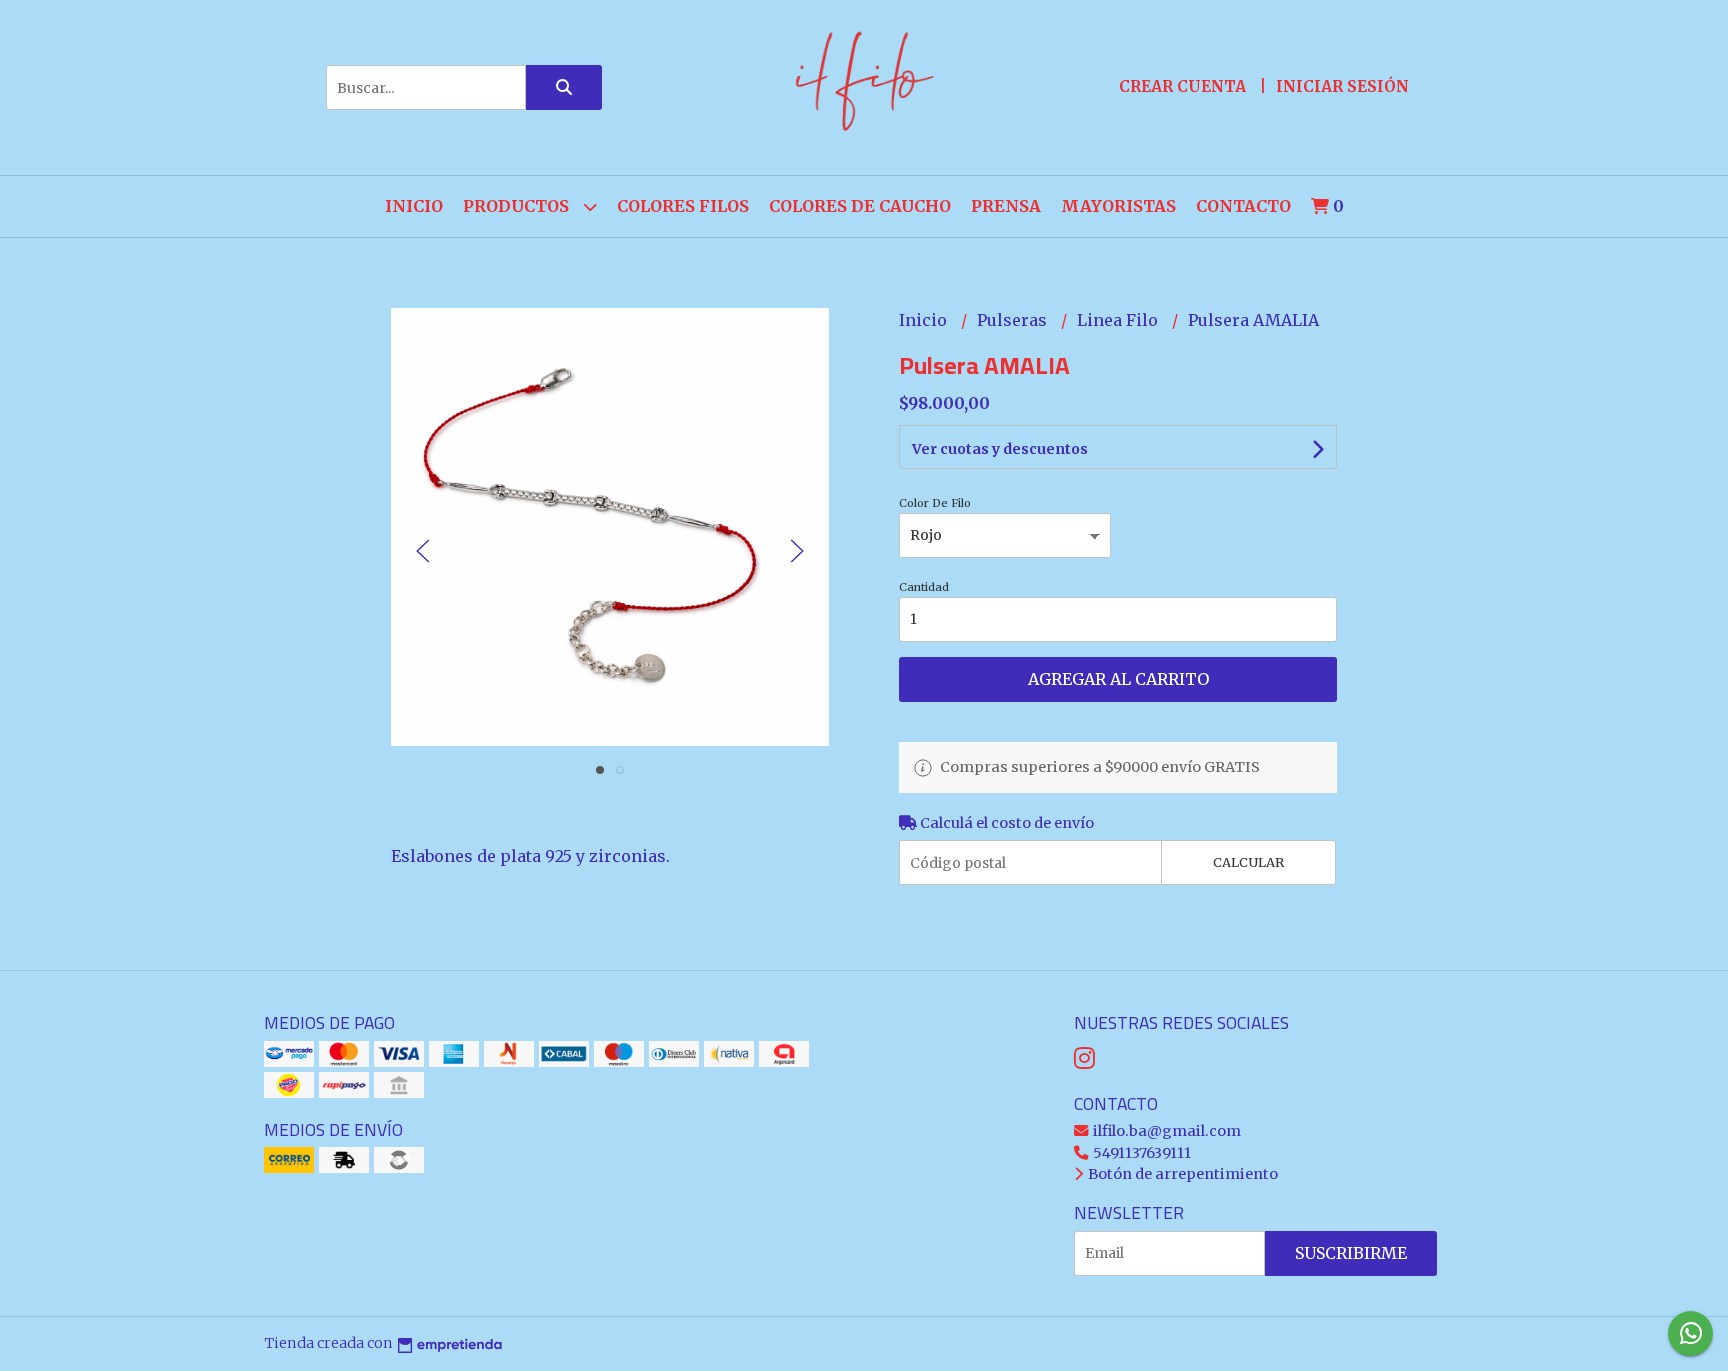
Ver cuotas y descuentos (1000, 449)
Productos (518, 206)
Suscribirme (1351, 1253)
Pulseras (1014, 320)
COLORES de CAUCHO (860, 206)
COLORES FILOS (683, 206)
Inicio (414, 206)
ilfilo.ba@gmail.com (1165, 1131)
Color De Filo (935, 503)
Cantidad (924, 587)
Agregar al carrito (1118, 679)
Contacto (1243, 206)
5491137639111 (1140, 1153)
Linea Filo (1119, 320)
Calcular (1248, 862)
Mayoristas (1118, 206)
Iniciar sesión (1342, 86)
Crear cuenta (1182, 86)
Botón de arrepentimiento (1181, 1174)
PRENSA (1006, 206)
